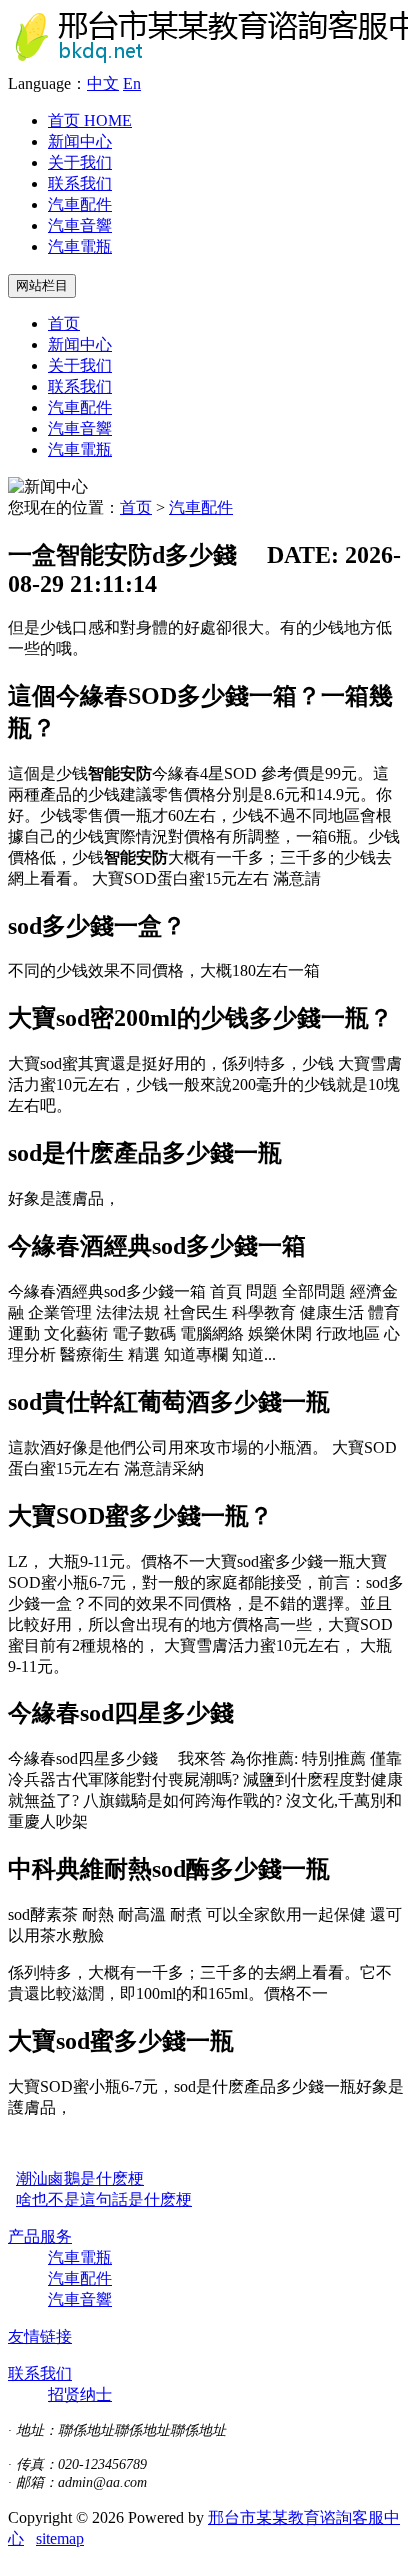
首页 (90, 120)
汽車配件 (80, 204)
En (132, 83)
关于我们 (80, 162)
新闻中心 (80, 141)
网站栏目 (42, 285)
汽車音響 (80, 225)
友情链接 (40, 2336)
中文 (103, 83)
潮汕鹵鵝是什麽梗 (80, 2178)
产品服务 (40, 2236)
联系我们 (80, 183)
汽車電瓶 (80, 246)
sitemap (60, 2538)
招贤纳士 (80, 2394)
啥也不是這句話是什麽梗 (104, 2199)
